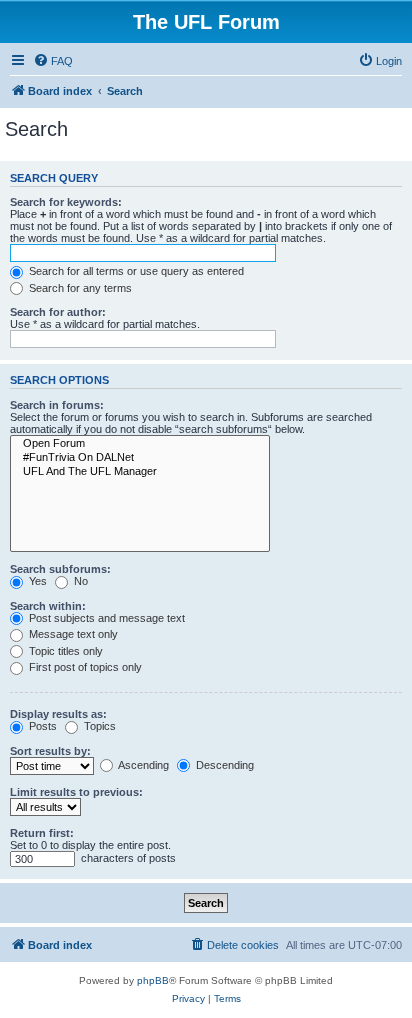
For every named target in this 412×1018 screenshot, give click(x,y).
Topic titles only (64, 651)
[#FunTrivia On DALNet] (140, 458)
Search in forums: (57, 405)
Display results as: (58, 714)
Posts (41, 726)
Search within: (48, 606)
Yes (36, 581)
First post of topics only (84, 667)
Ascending (142, 765)
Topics (98, 726)
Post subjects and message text (105, 618)
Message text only (72, 634)
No (79, 581)
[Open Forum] (140, 444)
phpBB (153, 980)
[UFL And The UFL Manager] (140, 472)
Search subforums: (60, 569)
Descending (223, 765)
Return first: (42, 833)
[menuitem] (53, 61)
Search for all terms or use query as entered (135, 271)
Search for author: (58, 312)
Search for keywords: (66, 202)
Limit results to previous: (76, 792)
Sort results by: (50, 751)
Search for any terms (79, 288)
